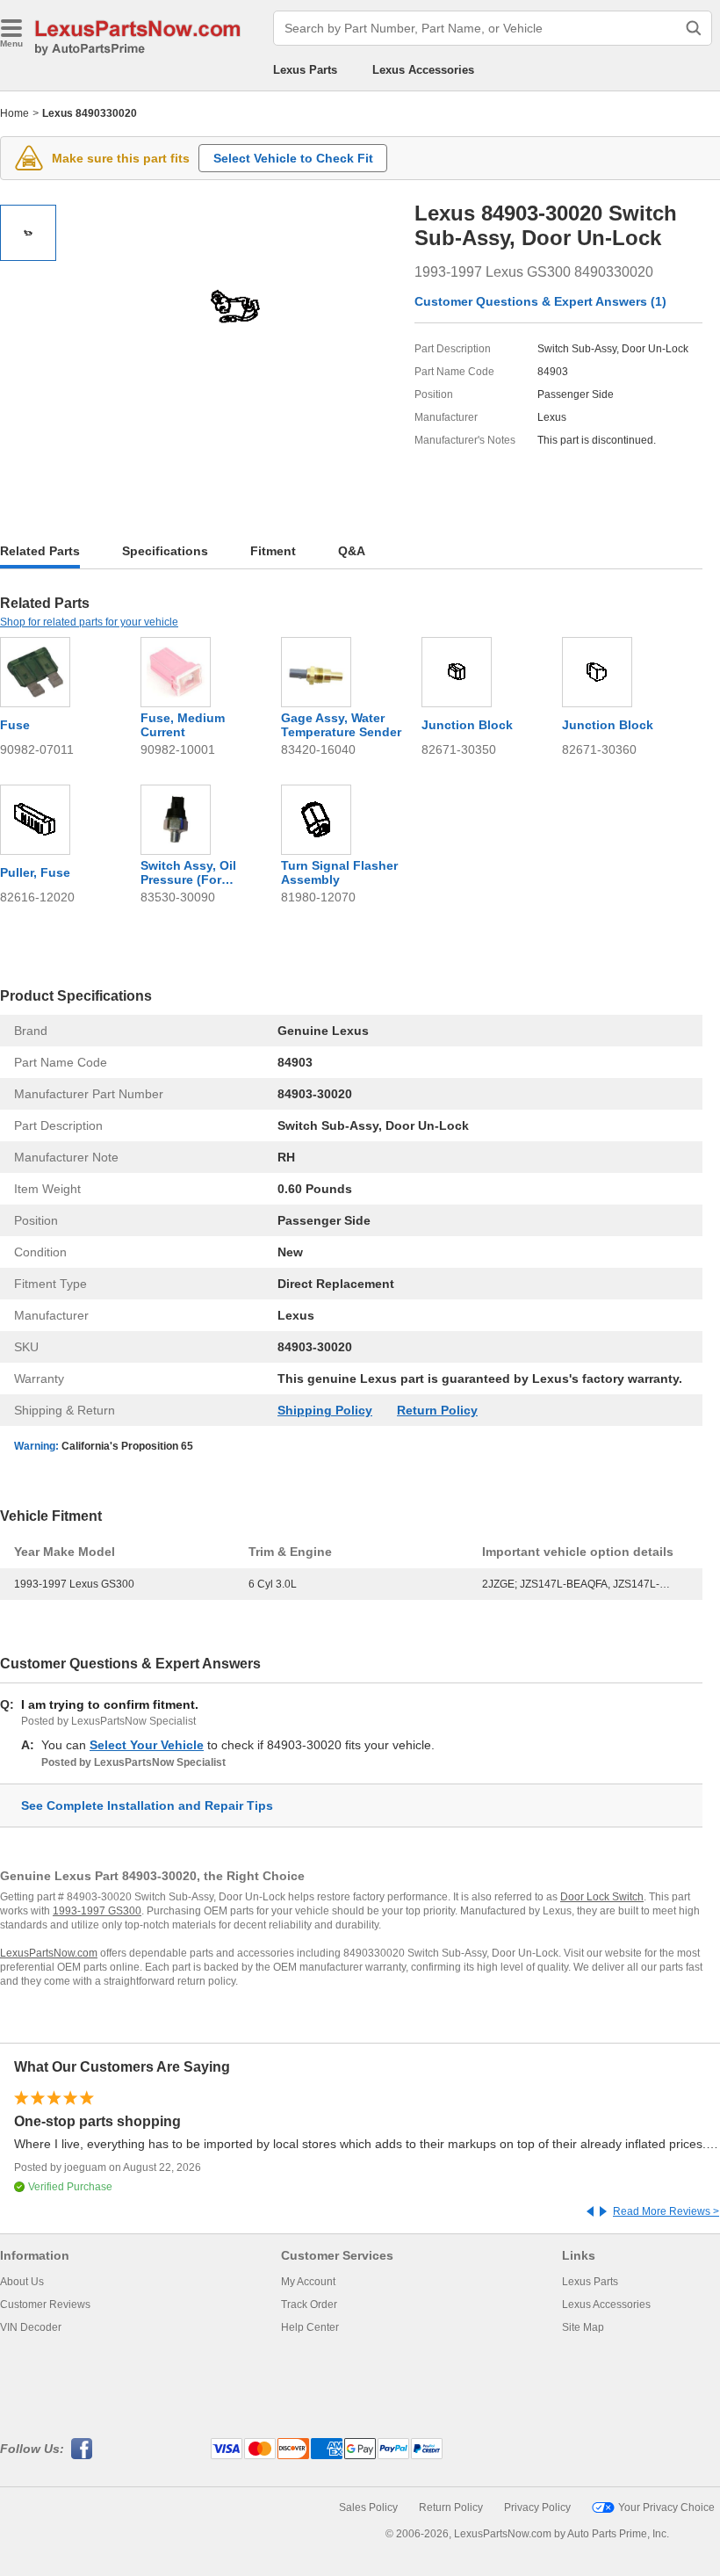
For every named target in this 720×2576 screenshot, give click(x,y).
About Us (22, 2282)
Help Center (310, 2327)
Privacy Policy (537, 2507)
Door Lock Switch (602, 1897)
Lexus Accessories (423, 70)
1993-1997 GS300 (97, 1911)
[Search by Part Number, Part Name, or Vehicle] (694, 28)
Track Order (309, 2305)
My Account (308, 2282)
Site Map (583, 2327)
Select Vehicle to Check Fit (293, 158)
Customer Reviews (45, 2305)
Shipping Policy (325, 1410)
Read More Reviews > (666, 2211)
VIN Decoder (31, 2327)
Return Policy (437, 1410)
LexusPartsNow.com (49, 1953)
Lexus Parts (305, 70)
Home (14, 113)
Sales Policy (368, 2507)
